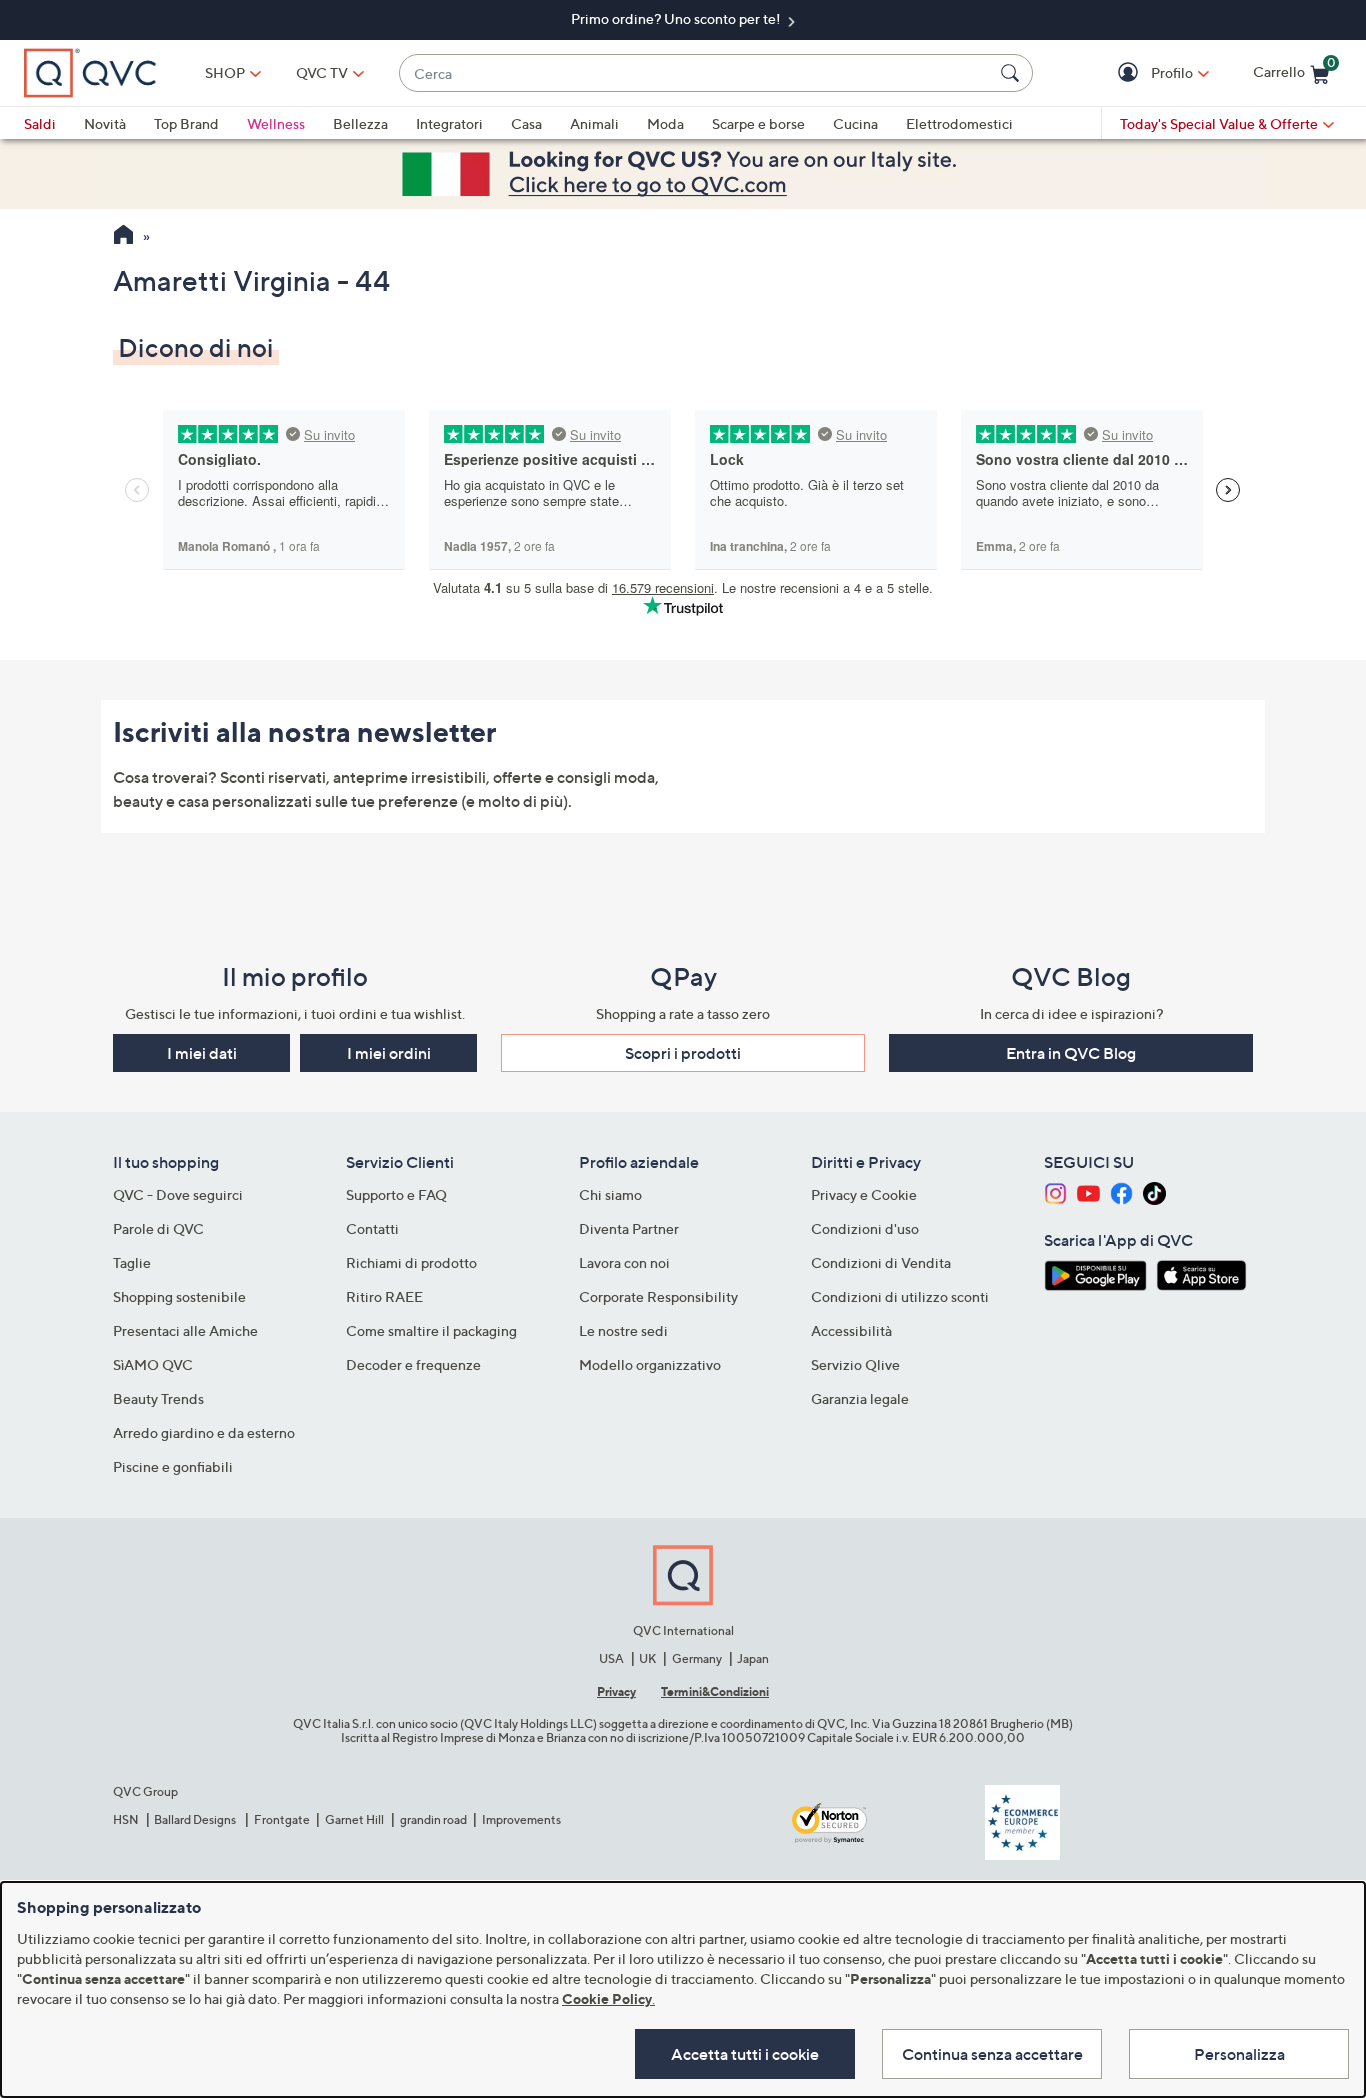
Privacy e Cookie (864, 1194)
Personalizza (1239, 2054)
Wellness (276, 123)
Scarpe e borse (758, 123)
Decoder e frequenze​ (413, 1364)
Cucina (855, 123)
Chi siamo (610, 1194)
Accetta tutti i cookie (745, 2054)
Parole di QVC (158, 1228)
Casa (526, 123)
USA (611, 1658)
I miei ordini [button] (389, 1053)
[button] (1130, 73)
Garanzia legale (860, 1398)
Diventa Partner (629, 1228)
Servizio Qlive (855, 1364)
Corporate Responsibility (658, 1296)
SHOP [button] (225, 72)
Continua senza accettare (992, 2054)
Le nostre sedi (623, 1330)
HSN (126, 1819)
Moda (665, 123)
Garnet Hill (354, 1819)
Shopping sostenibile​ (179, 1296)
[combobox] (696, 73)
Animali (594, 123)
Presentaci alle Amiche (185, 1330)
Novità (105, 123)
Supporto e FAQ (396, 1194)
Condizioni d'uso (865, 1228)
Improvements (521, 1819)
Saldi (40, 123)
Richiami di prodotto (411, 1262)
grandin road (433, 1819)
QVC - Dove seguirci (178, 1194)
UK (647, 1658)
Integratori (449, 123)
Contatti (372, 1228)
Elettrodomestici (959, 123)
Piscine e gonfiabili (173, 1466)
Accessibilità (851, 1330)
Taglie (132, 1262)
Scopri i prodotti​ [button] (683, 1053)
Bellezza (360, 123)
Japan (753, 1658)
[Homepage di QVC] (123, 237)
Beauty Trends (158, 1398)
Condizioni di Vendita (881, 1262)
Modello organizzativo (650, 1364)
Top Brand (186, 123)
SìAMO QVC (153, 1364)
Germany (697, 1658)
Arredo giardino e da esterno (204, 1432)
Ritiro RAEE (384, 1296)
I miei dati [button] (202, 1053)
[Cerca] (1013, 73)
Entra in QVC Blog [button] (1071, 1053)
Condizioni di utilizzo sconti (900, 1296)
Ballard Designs (196, 1819)
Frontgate (282, 1819)
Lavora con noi (624, 1262)
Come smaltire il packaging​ (431, 1330)
